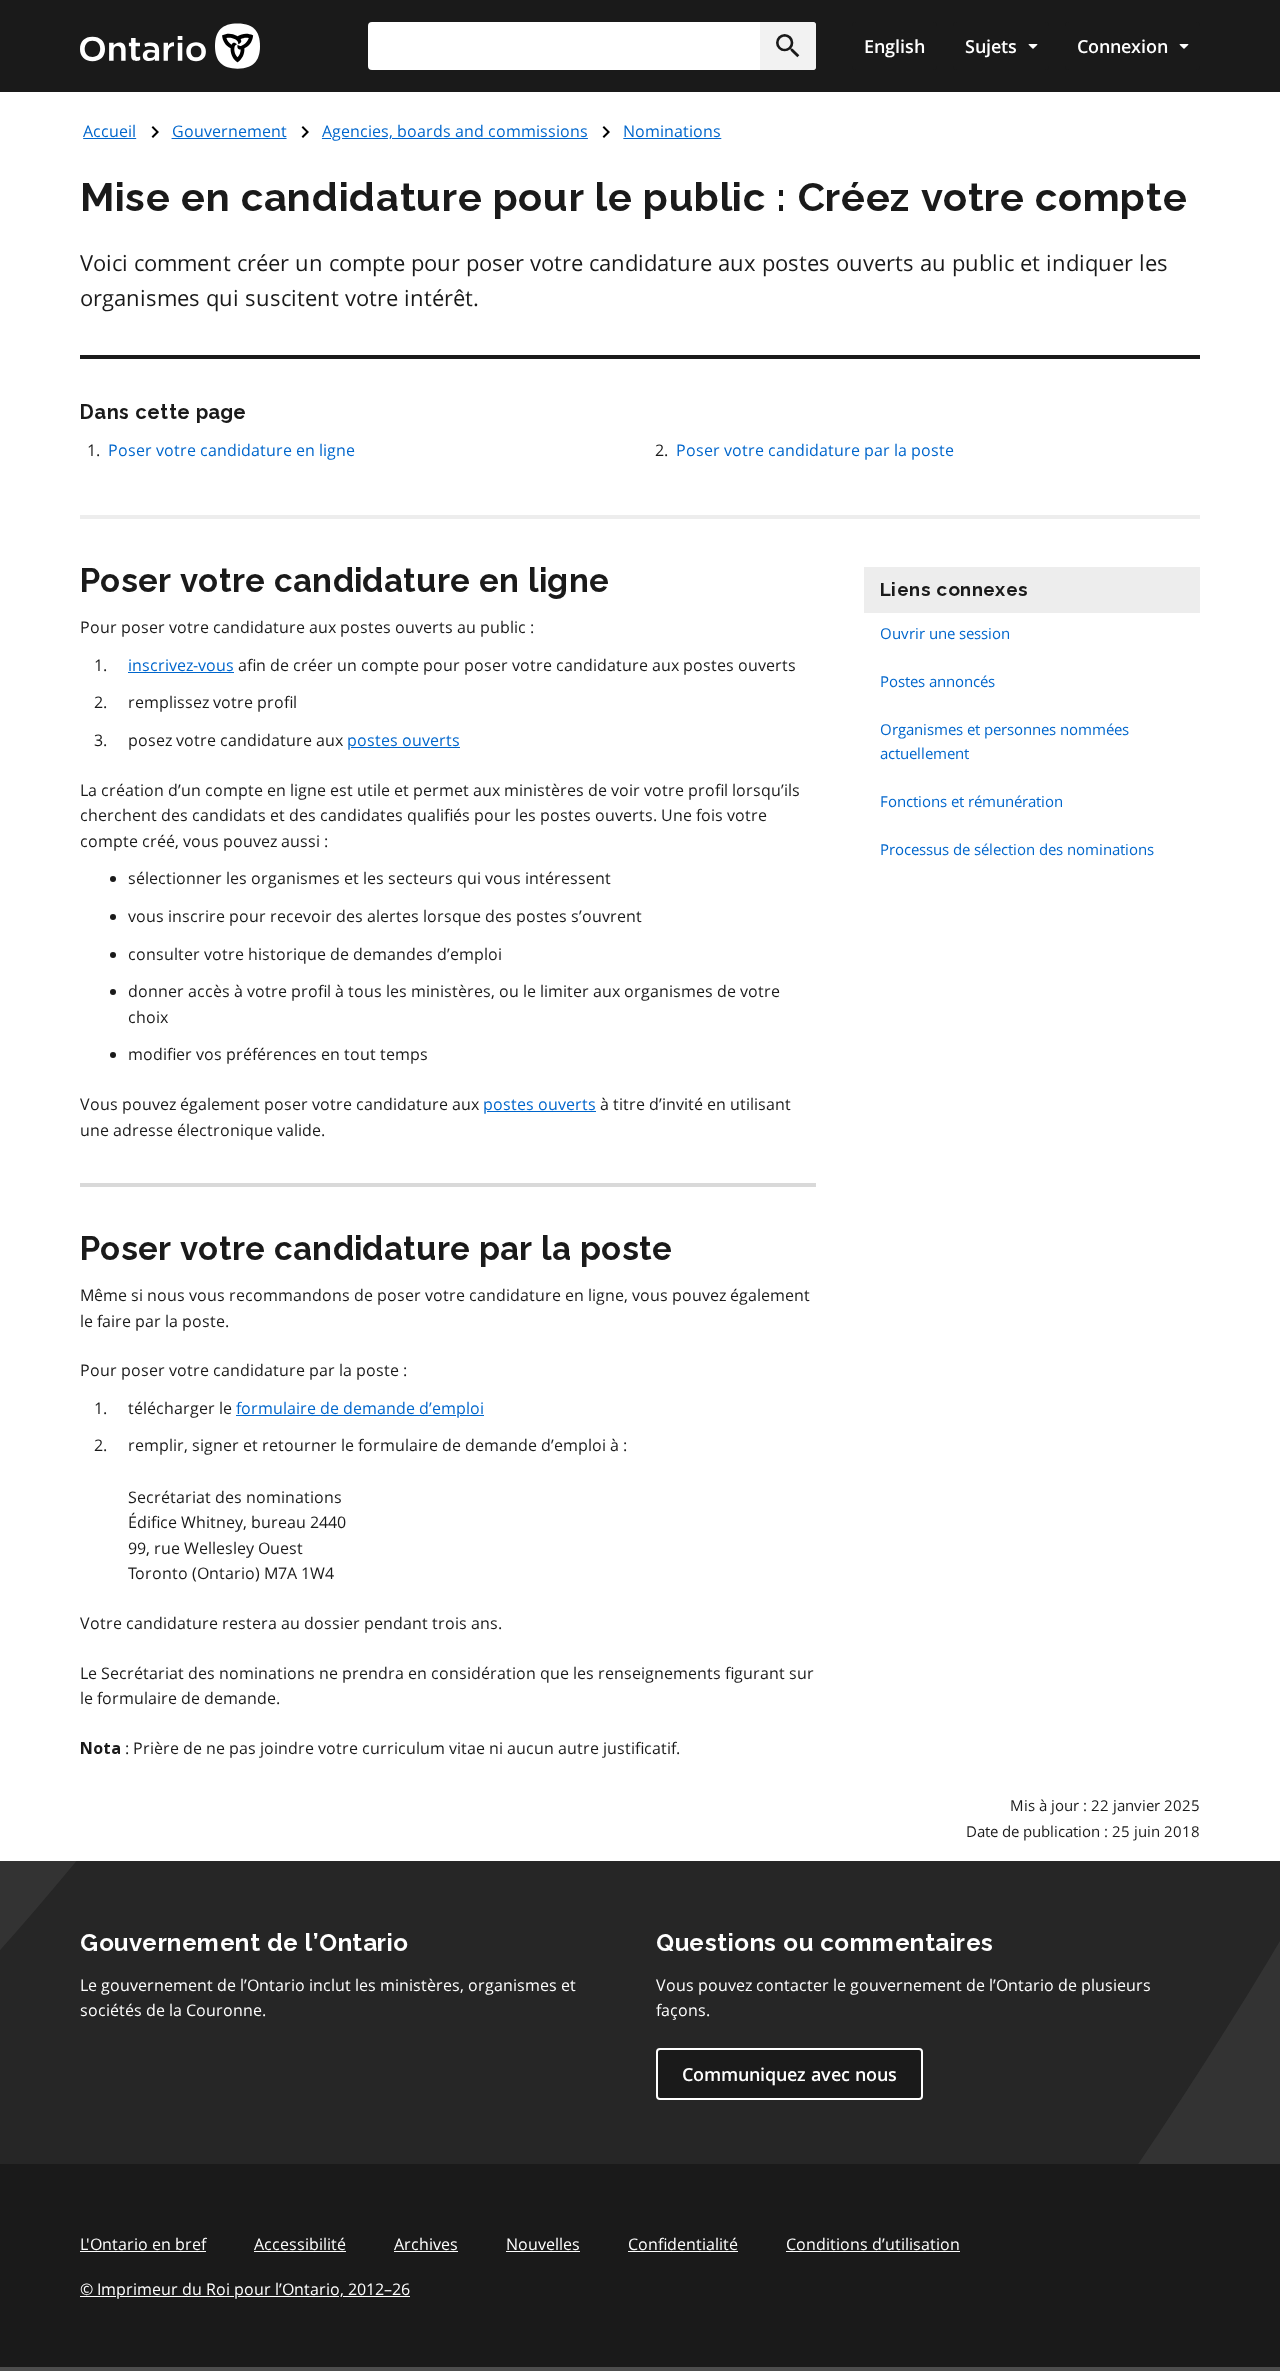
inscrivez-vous (181, 665)
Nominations (672, 131)
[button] (788, 46)
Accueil (109, 131)
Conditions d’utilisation (873, 2244)
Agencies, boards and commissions (455, 131)
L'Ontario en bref (143, 2244)
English (894, 46)
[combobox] (592, 46)
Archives (426, 2244)
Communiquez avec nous (789, 2074)
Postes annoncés (937, 681)
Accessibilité (300, 2244)
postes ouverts (403, 740)
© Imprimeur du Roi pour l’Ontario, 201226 (245, 2289)
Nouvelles (543, 2244)
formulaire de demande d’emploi (360, 1408)
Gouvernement (229, 131)
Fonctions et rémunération (971, 801)
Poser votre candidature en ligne (231, 450)
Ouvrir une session (945, 633)
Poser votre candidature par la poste (815, 450)
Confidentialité (683, 2244)
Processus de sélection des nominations (1017, 849)
